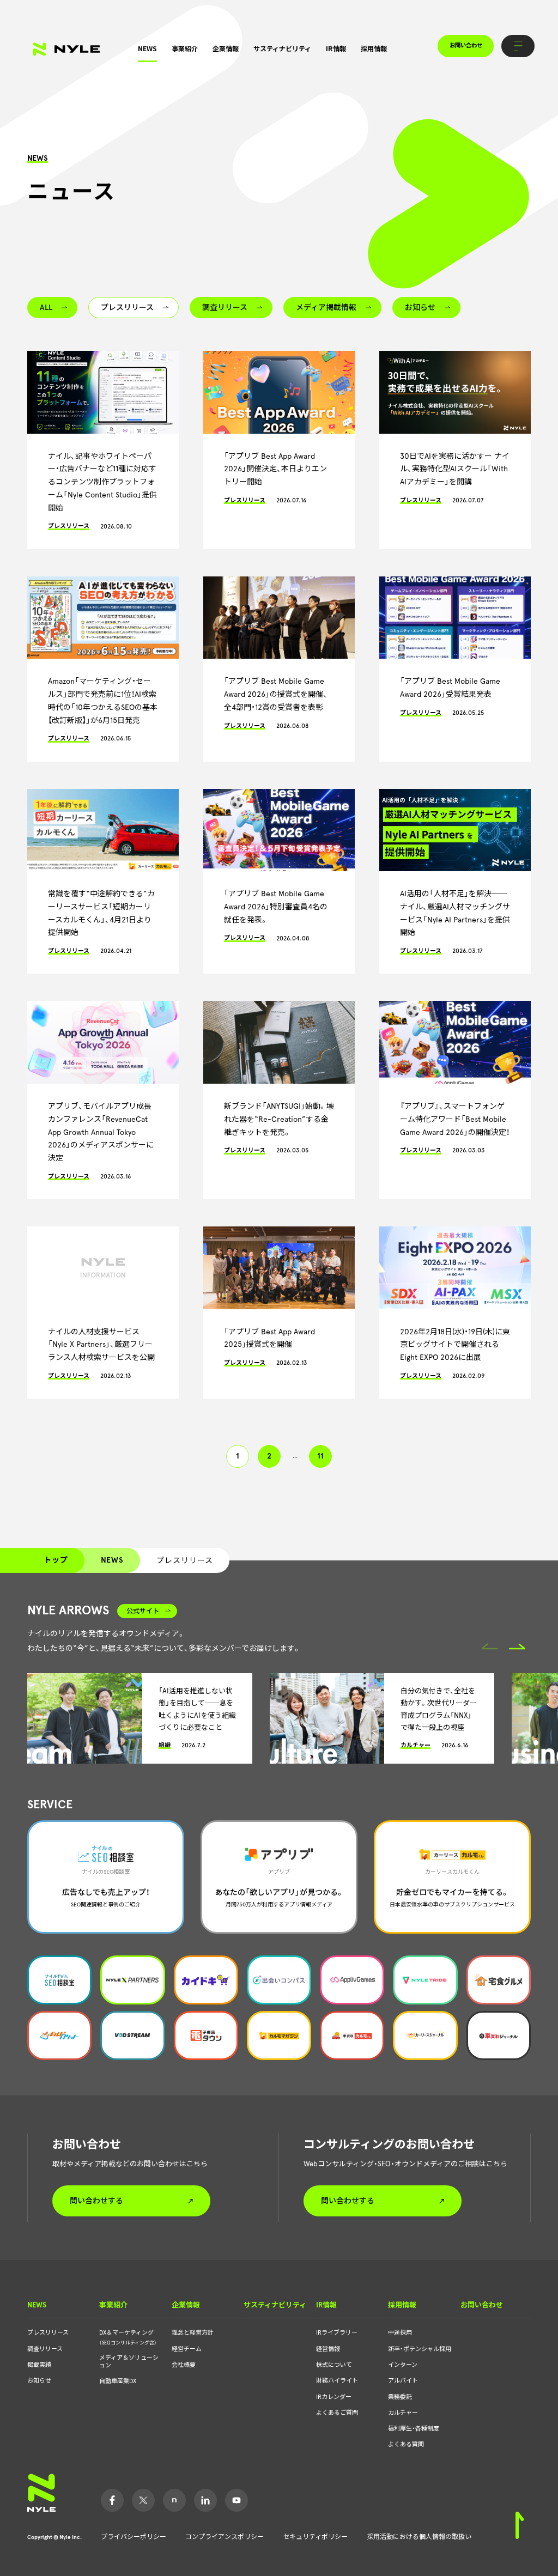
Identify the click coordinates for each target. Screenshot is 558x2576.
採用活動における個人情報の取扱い (419, 2537)
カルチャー (403, 2413)
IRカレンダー (334, 2397)
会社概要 (184, 2365)
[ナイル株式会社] (66, 49)
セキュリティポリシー (315, 2537)
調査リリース (45, 2349)
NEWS (147, 48)
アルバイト (403, 2381)
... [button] (295, 1456)
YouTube (236, 2500)
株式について (334, 2365)
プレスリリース (48, 2333)
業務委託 (400, 2397)
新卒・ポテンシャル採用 (420, 2349)
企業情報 (226, 48)
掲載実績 (39, 2365)
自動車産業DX (118, 2381)
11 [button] (320, 1456)
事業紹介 (185, 48)
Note (174, 2500)
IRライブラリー (337, 2333)
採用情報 (374, 48)
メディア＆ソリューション (129, 2362)
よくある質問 (406, 2444)
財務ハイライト (337, 2381)
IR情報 (336, 48)
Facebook (112, 2500)
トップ (56, 1560)
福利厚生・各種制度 (414, 2429)
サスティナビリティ (282, 48)
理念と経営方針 (193, 2333)
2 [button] (269, 1456)
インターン (403, 2365)
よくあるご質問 (337, 2413)
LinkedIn (205, 2500)
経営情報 (328, 2349)
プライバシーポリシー (134, 2537)
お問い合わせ (466, 45)
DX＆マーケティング (128, 2337)
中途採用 (400, 2333)
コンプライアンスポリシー (225, 2537)
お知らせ (39, 2381)
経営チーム (187, 2349)
